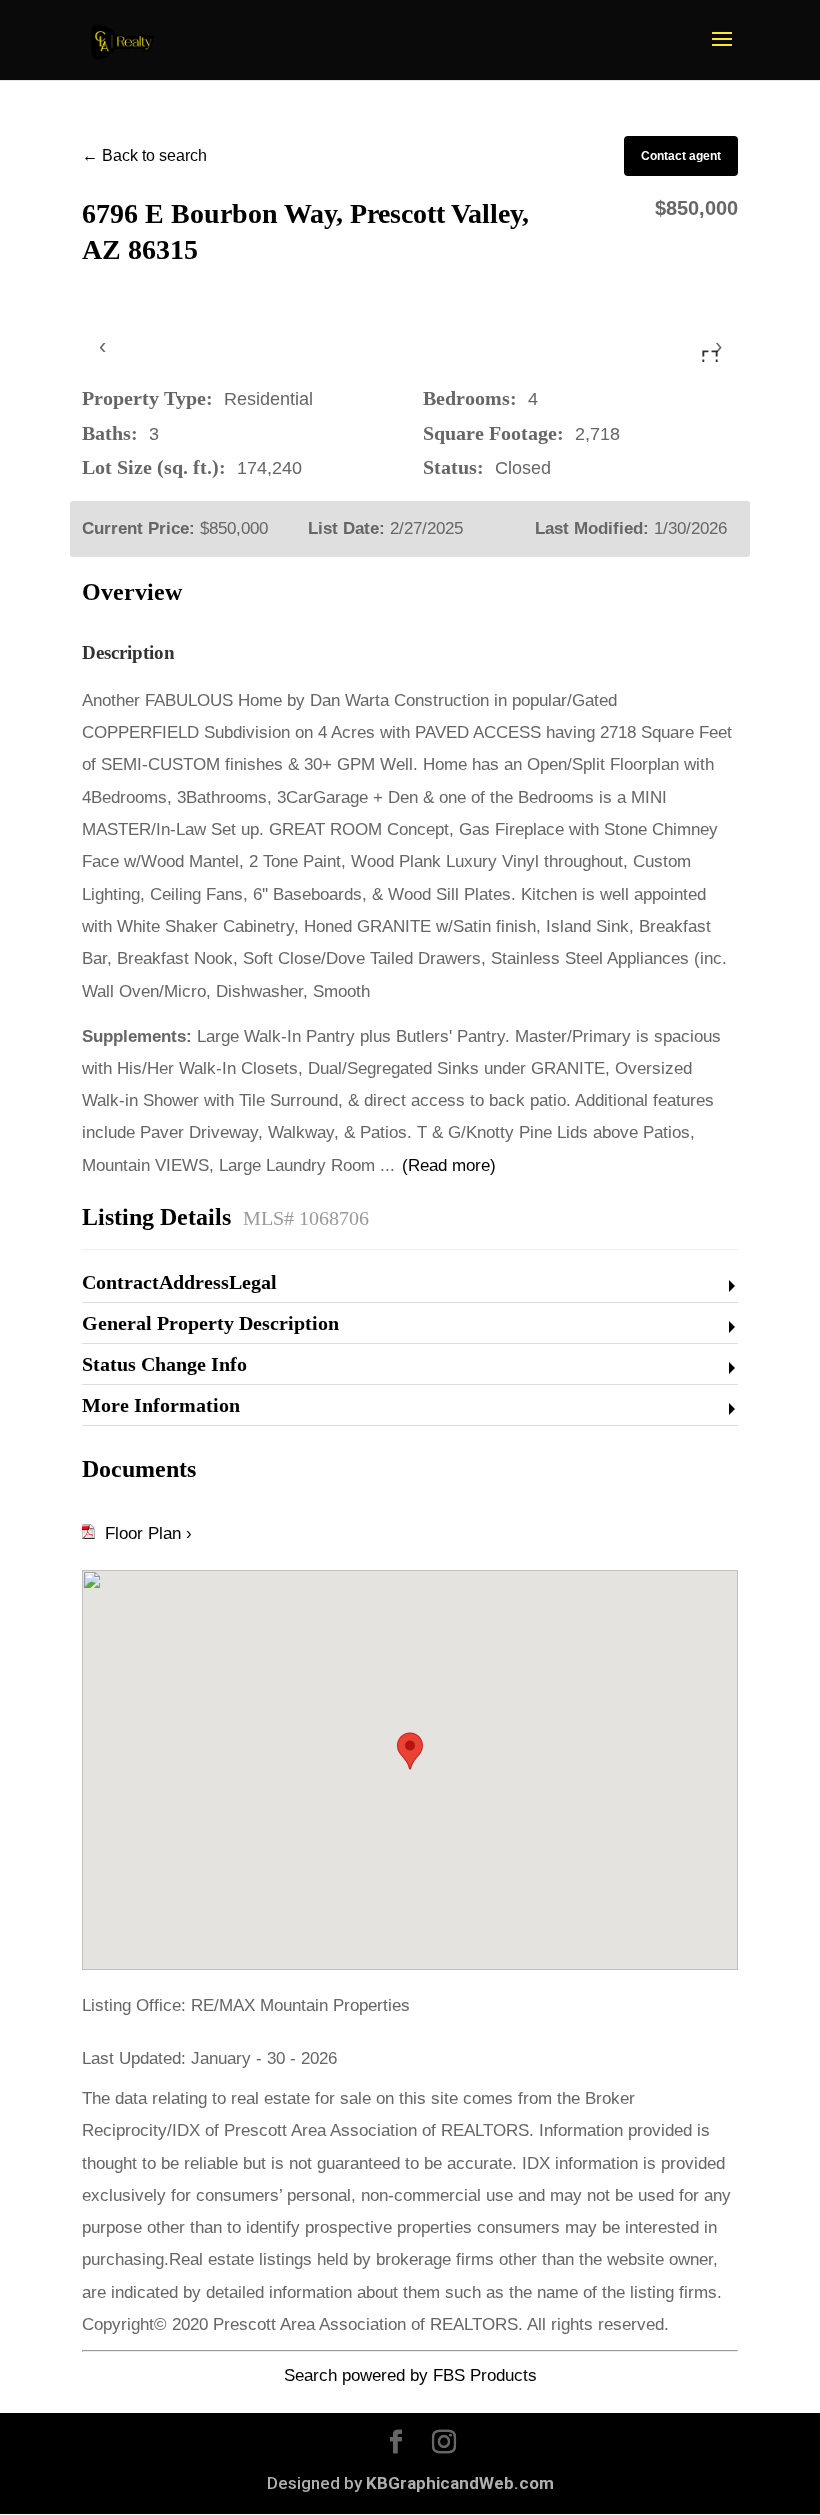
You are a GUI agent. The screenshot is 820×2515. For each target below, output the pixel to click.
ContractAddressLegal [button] (179, 1282)
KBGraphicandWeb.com (460, 2483)
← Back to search (144, 155)
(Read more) (449, 1165)
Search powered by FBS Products (410, 2375)
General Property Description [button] (210, 1323)
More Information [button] (161, 1405)
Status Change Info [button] (164, 1364)
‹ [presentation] (102, 345)
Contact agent (681, 156)
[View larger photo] (710, 358)
